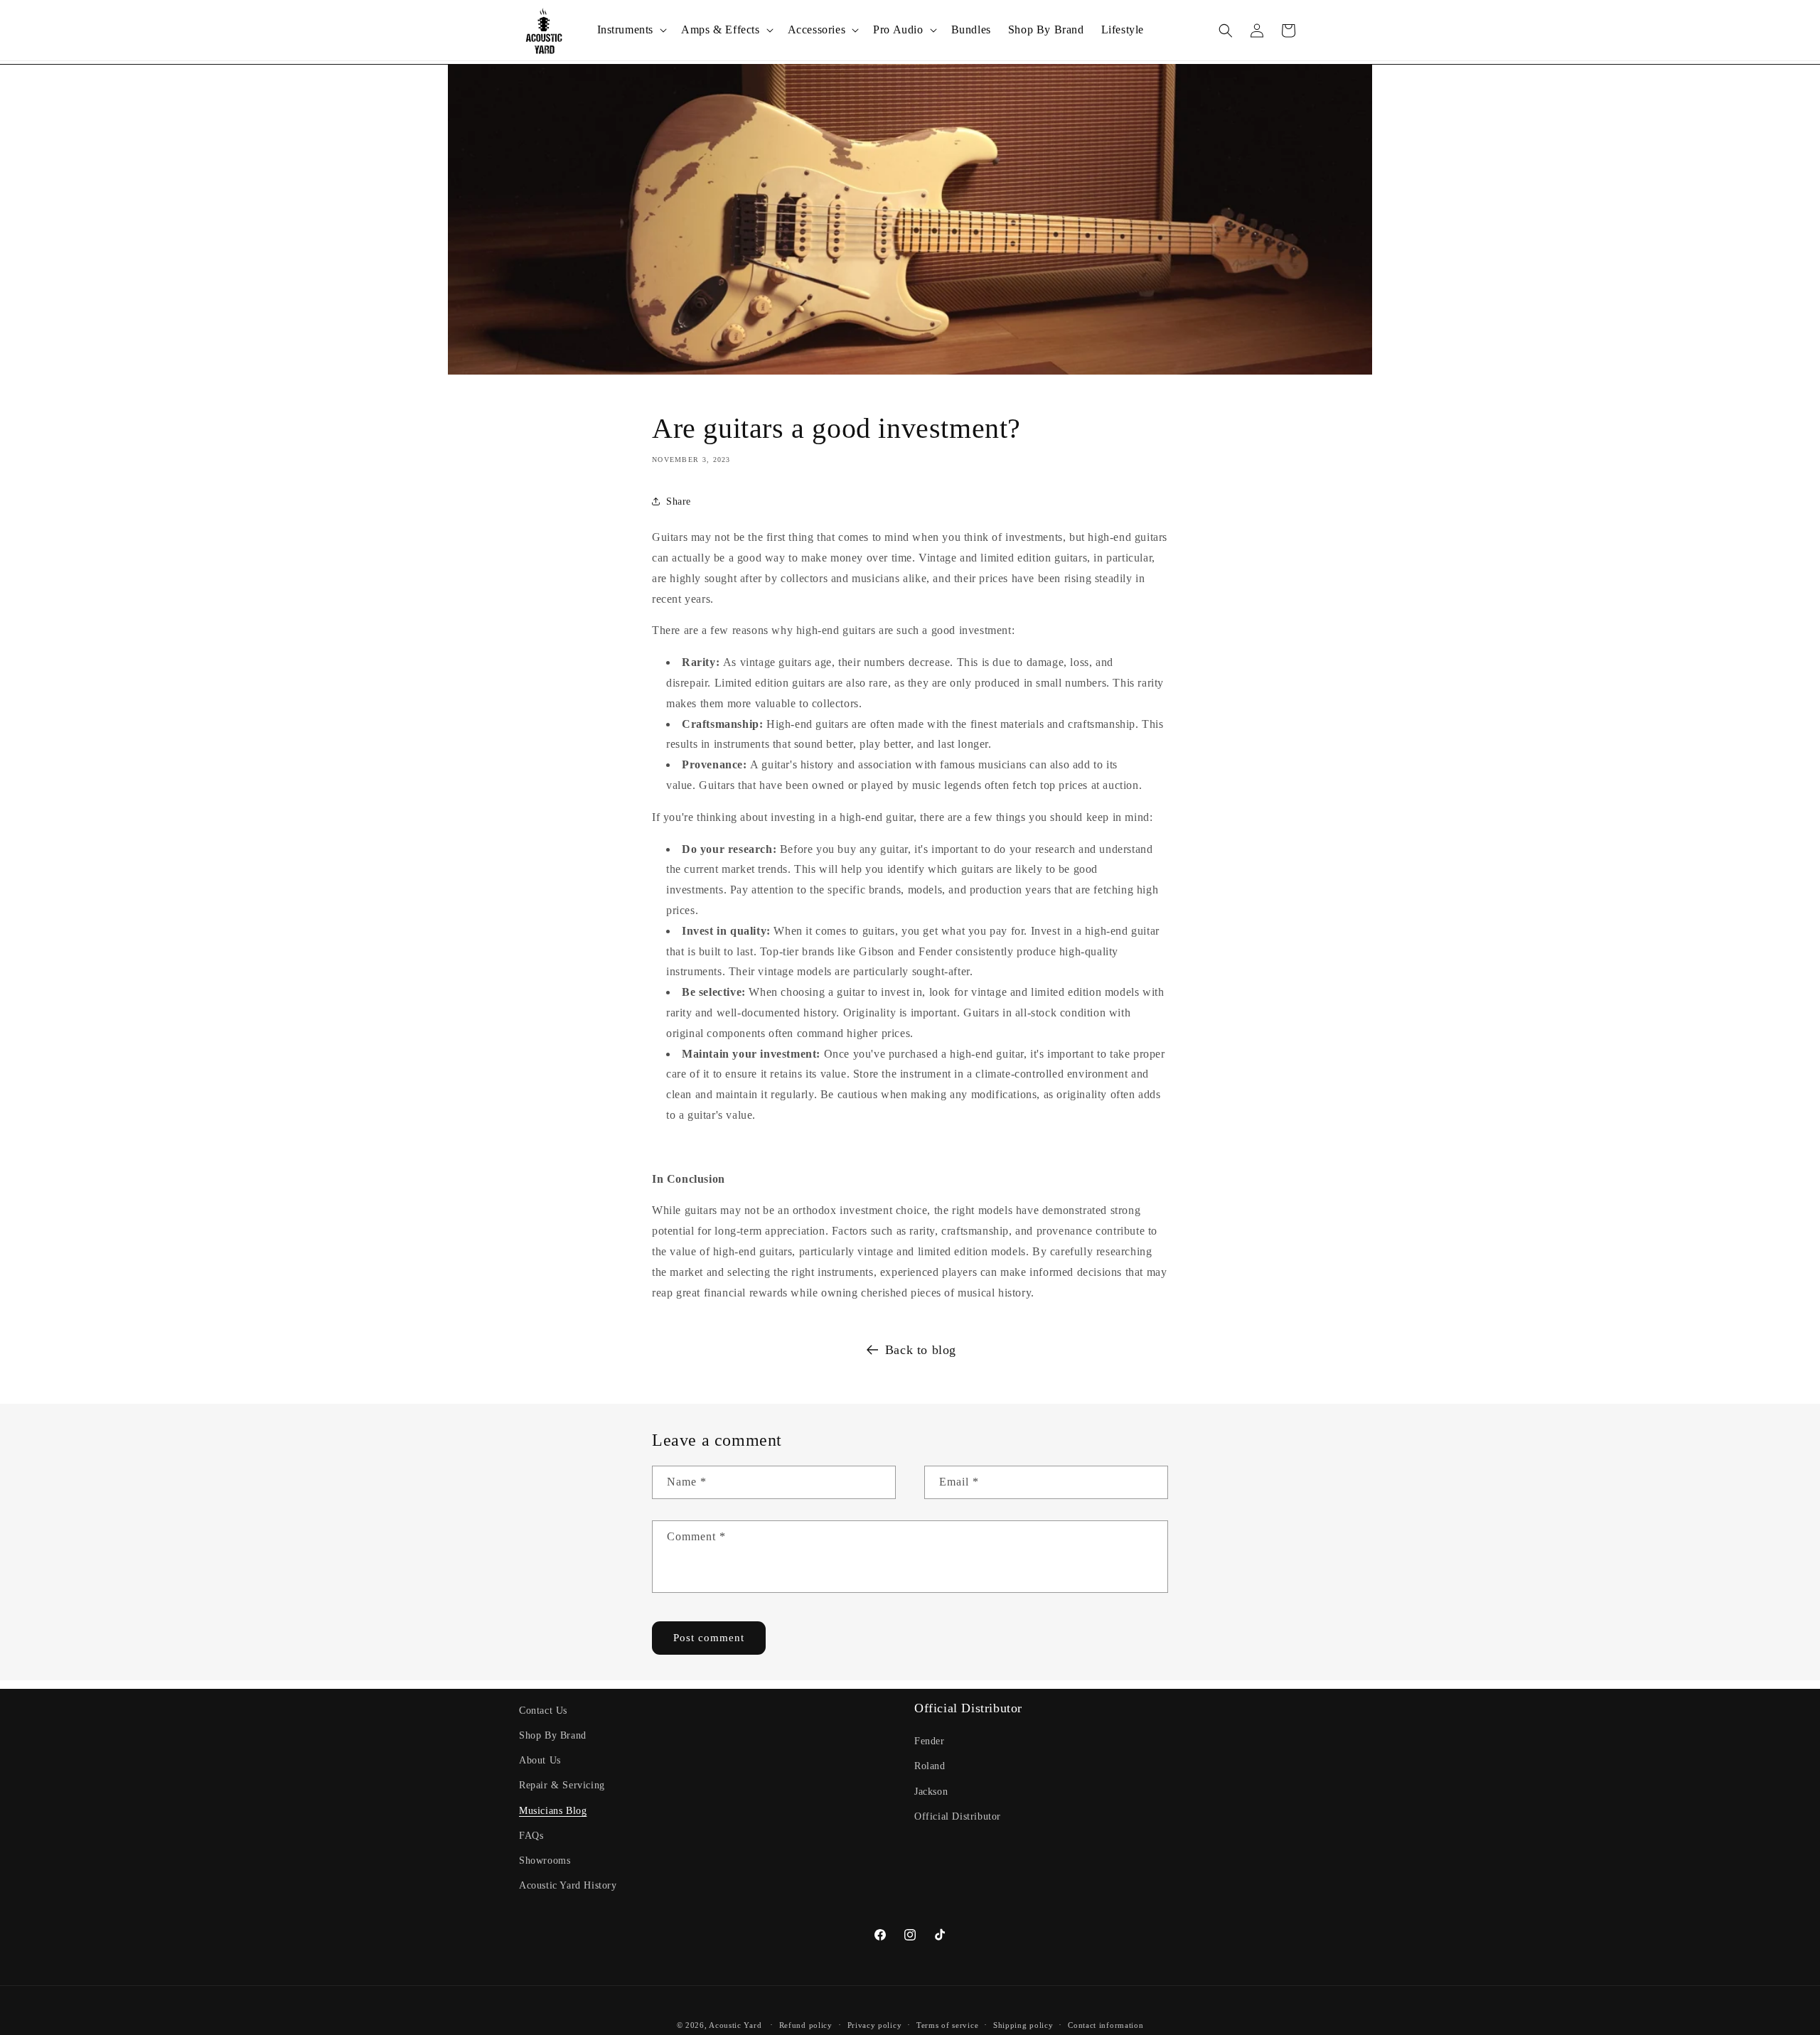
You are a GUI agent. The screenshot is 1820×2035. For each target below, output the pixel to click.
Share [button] (679, 501)
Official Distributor (958, 1816)
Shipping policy (1023, 2024)
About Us (540, 1760)
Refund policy (806, 2024)
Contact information (1106, 2024)
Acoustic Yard (735, 2025)
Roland (930, 1767)
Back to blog (921, 1350)
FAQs (531, 1836)
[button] (631, 30)
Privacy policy (875, 2024)
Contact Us (543, 1711)
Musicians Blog (553, 1811)
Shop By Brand (553, 1735)
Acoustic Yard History (568, 1885)
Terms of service (947, 2024)
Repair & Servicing (562, 1786)
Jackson (931, 1792)
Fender (930, 1742)
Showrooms (545, 1861)
